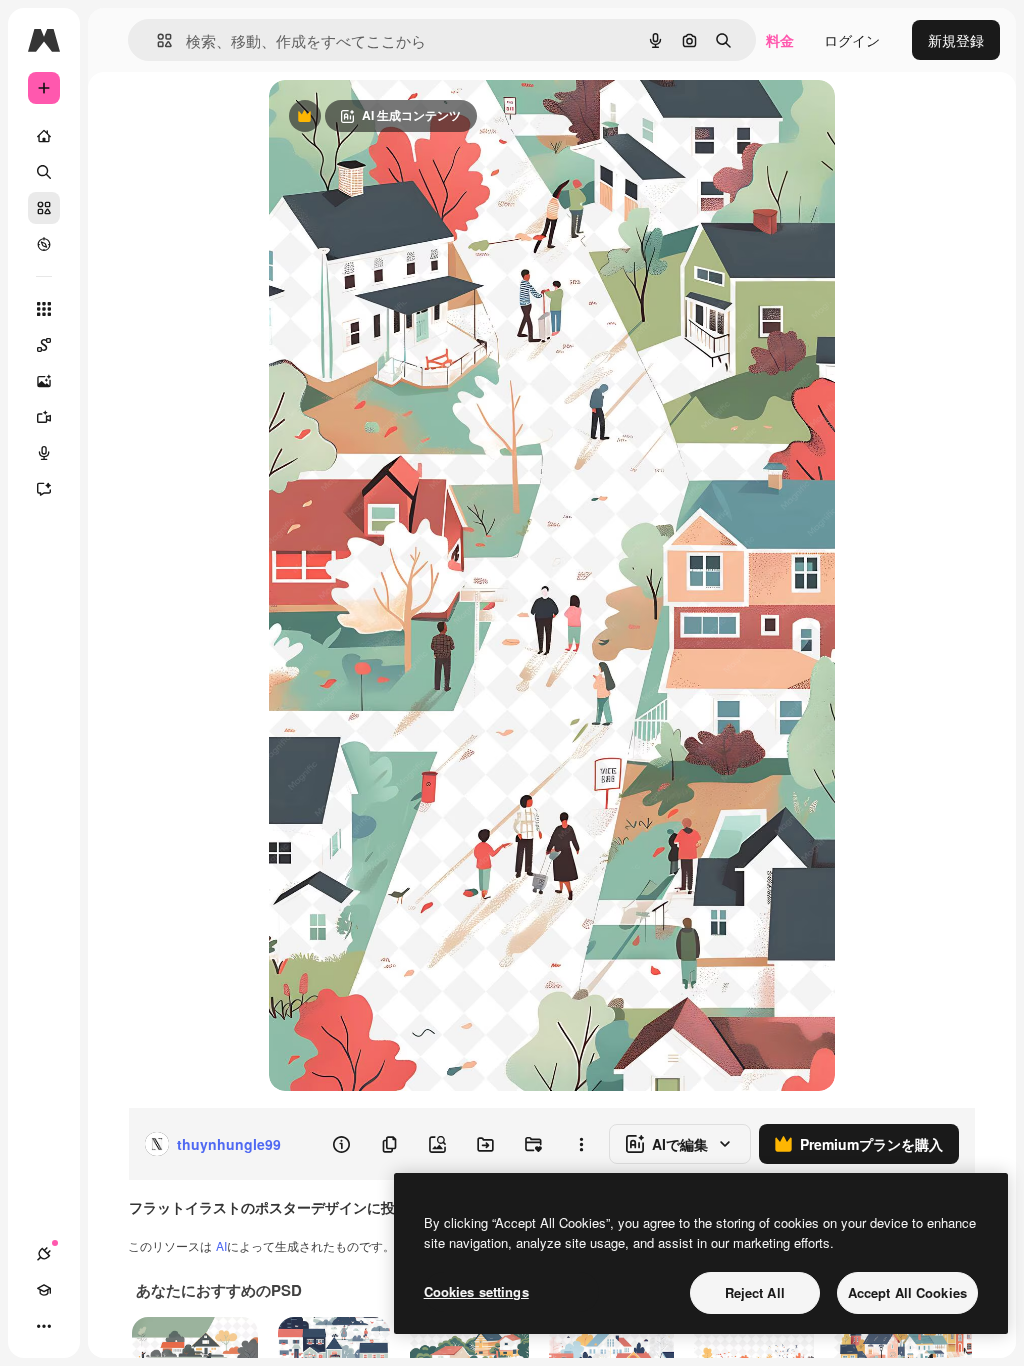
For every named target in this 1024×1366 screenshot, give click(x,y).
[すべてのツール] (44, 309)
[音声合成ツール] (44, 453)
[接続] (44, 1254)
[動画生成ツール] (44, 417)
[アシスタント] (44, 489)
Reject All (755, 1292)
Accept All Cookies (907, 1292)
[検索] (44, 172)
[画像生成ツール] (44, 381)
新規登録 (956, 40)
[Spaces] (44, 345)
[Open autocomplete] (156, 40)
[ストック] (44, 208)
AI (221, 1245)
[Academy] (44, 1290)
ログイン (852, 40)
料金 (780, 40)
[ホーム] (44, 136)
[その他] (44, 1326)
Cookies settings (476, 1291)
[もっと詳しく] (44, 244)
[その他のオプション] (581, 1144)
